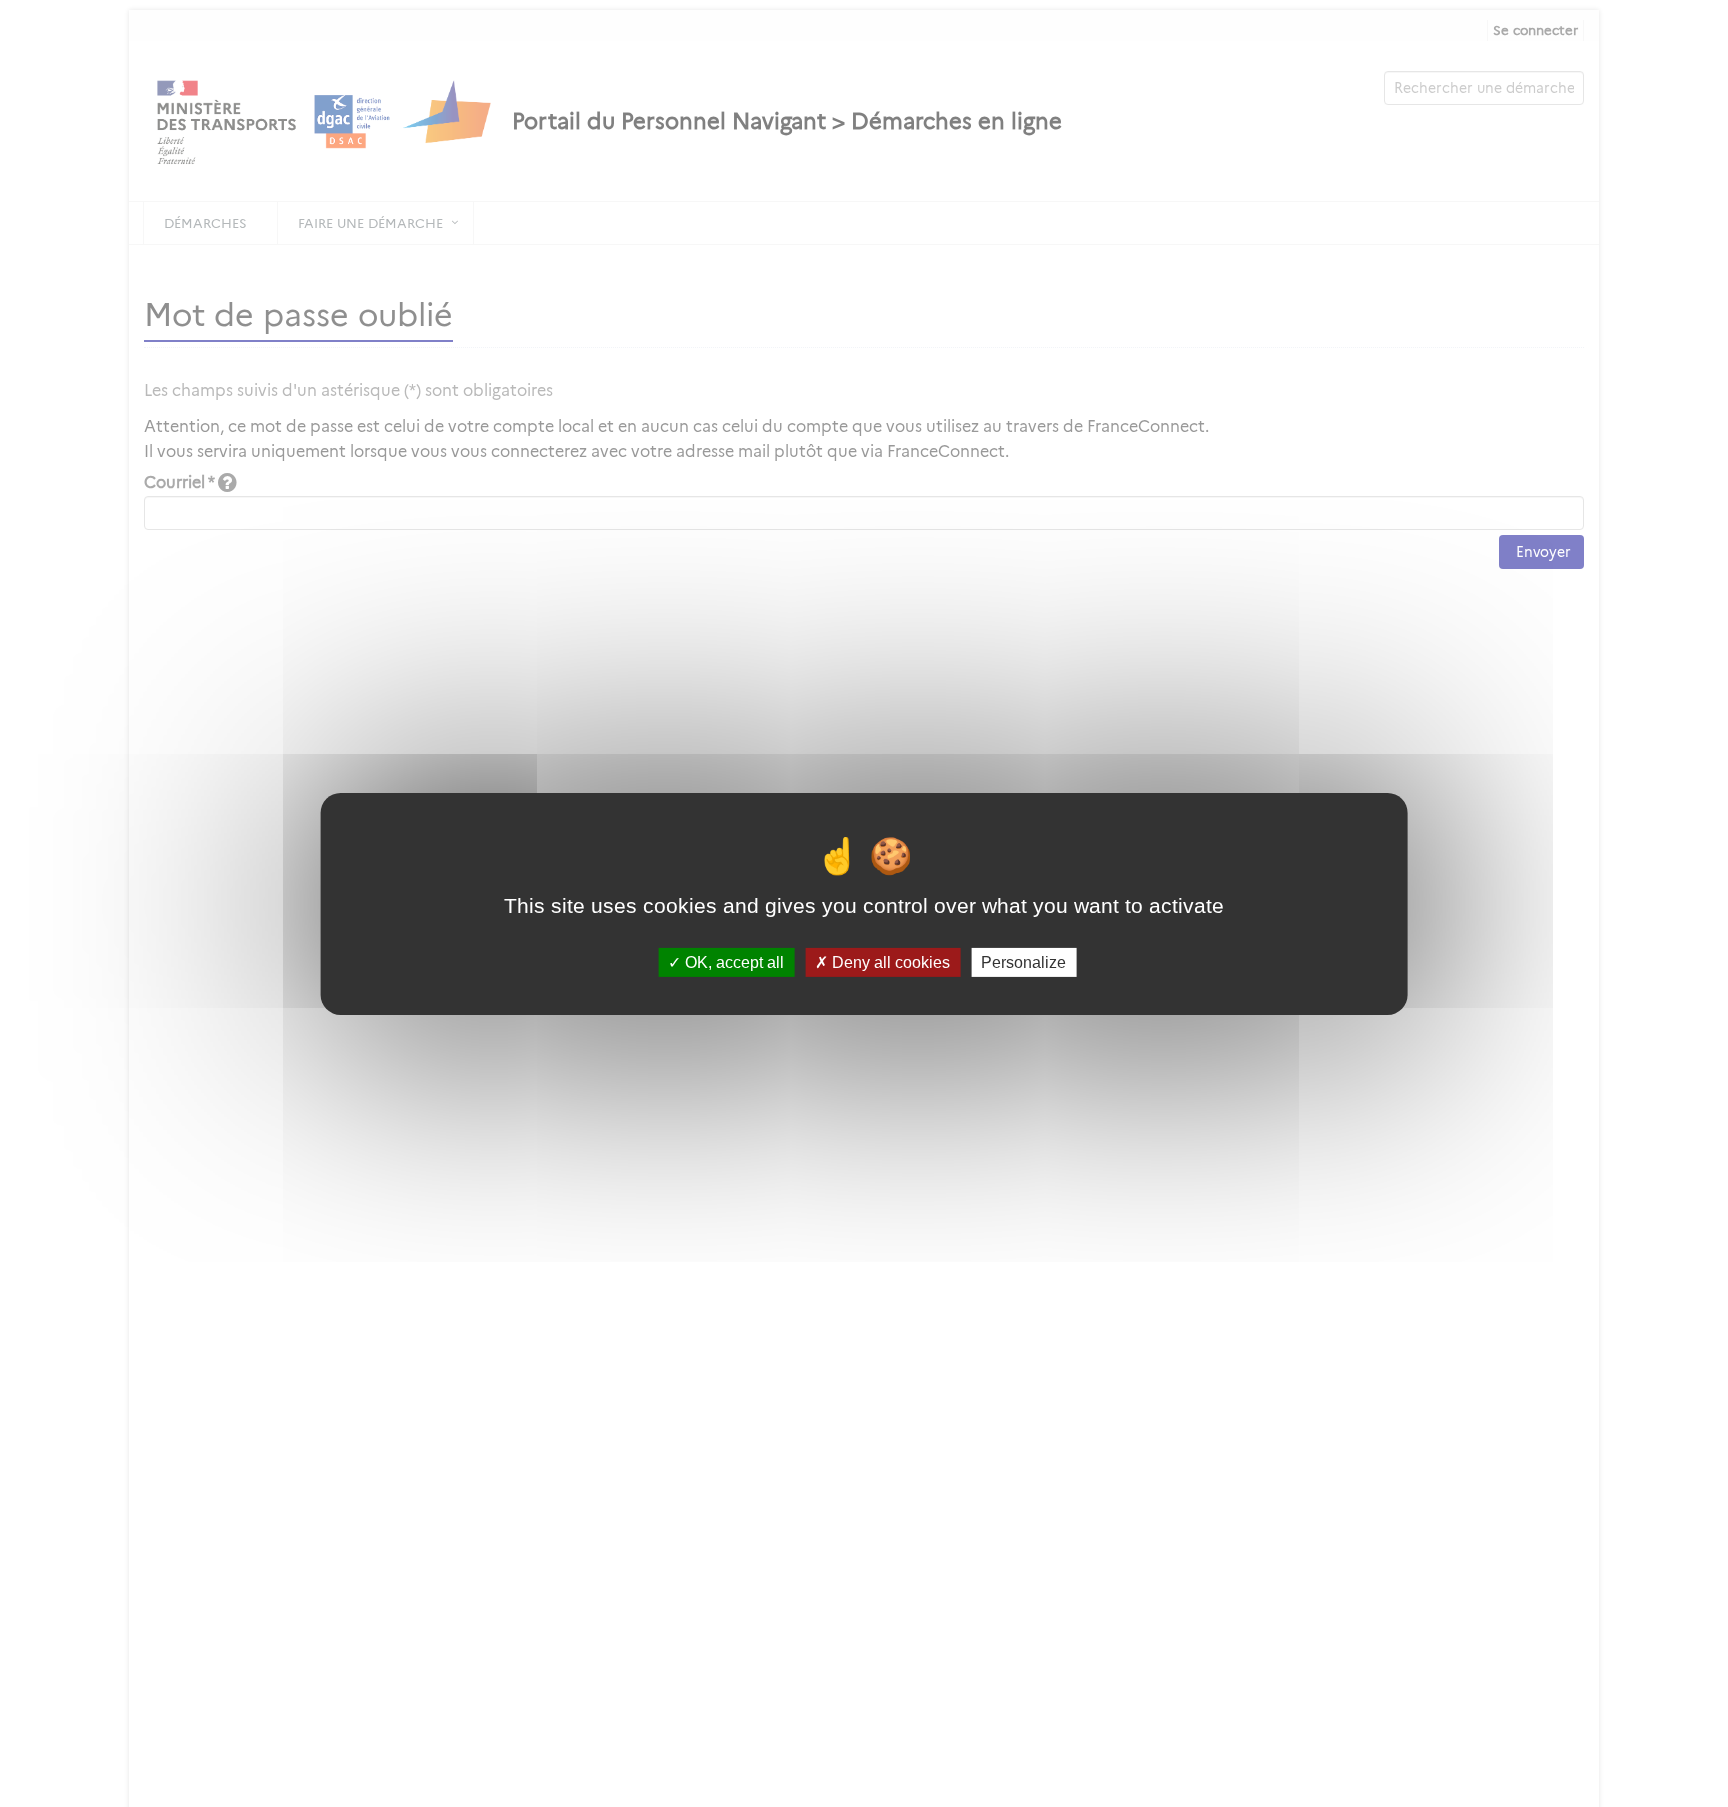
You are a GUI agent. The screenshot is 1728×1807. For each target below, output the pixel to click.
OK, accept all (732, 961)
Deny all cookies (889, 961)
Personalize (1023, 961)
